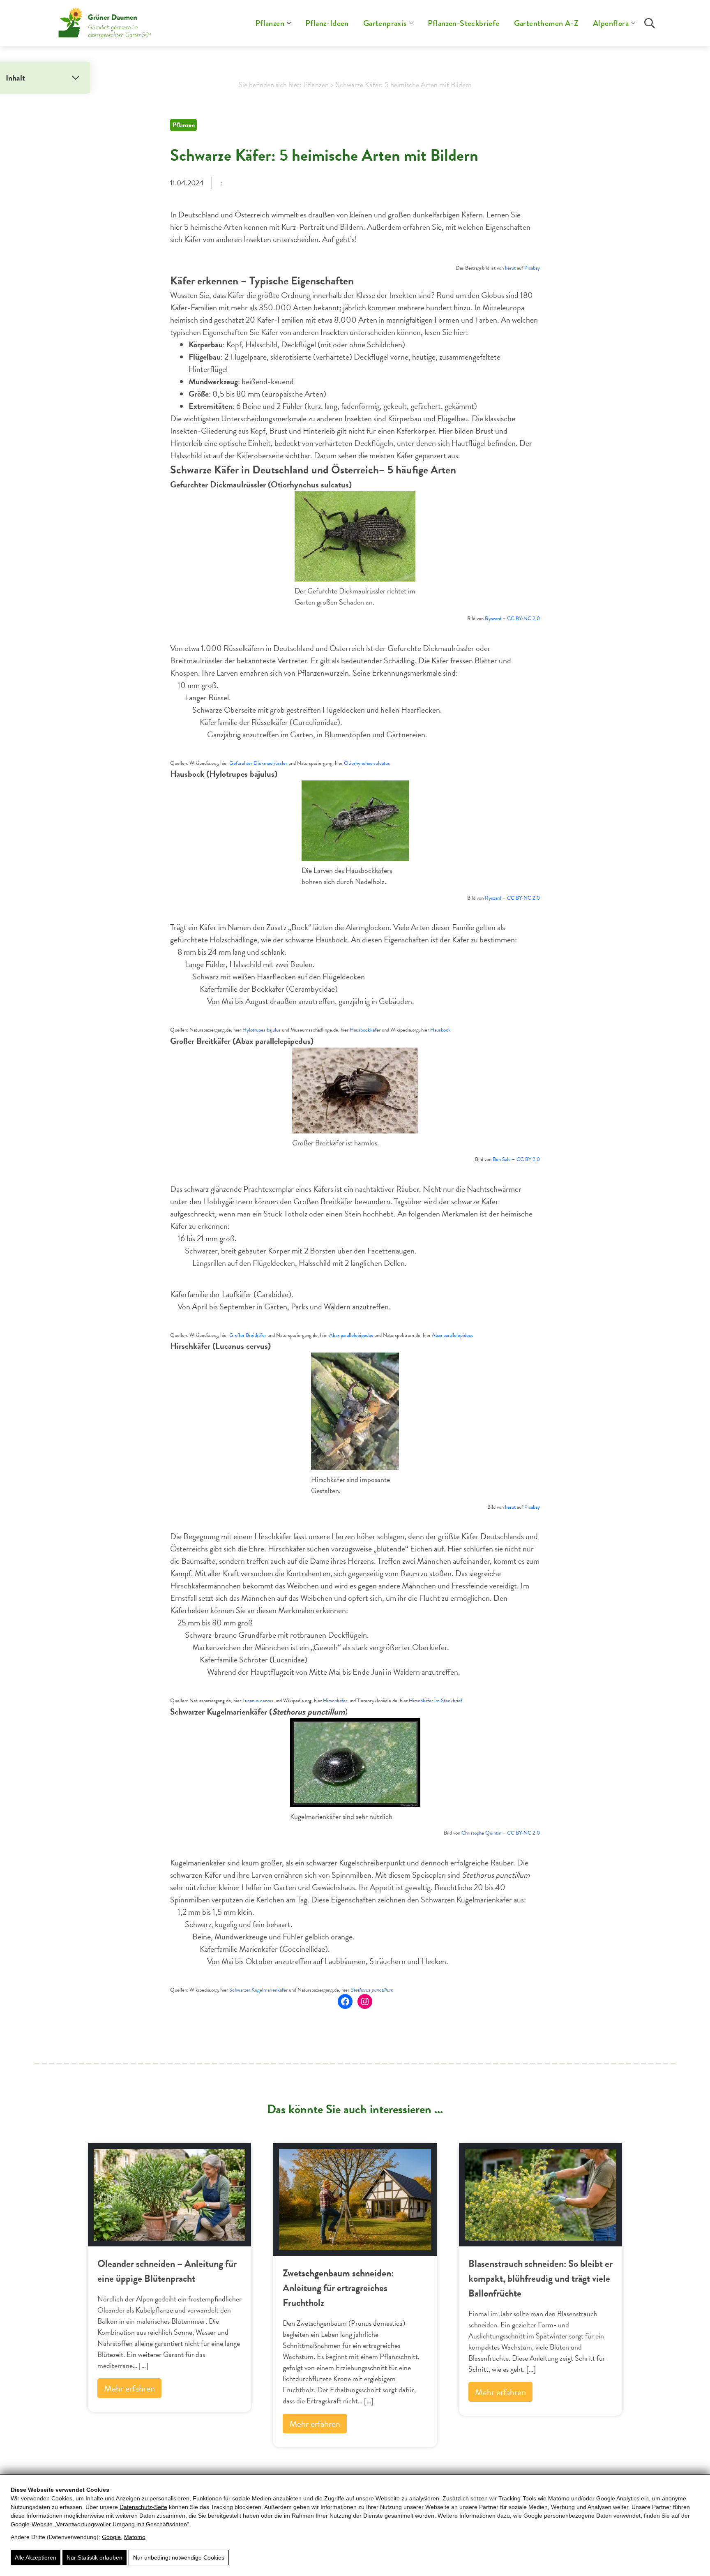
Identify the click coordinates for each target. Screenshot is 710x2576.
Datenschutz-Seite (143, 2507)
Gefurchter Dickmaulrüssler (258, 763)
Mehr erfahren (129, 2388)
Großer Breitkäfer (248, 1335)
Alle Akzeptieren (36, 2558)
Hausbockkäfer (365, 1030)
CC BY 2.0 (528, 1159)
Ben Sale (502, 1159)
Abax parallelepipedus (351, 1335)
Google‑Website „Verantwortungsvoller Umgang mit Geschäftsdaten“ (100, 2524)
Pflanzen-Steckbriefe (464, 23)
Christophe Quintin (481, 1833)
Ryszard (493, 619)
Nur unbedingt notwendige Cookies (179, 2558)
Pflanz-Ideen (327, 23)
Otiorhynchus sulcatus (367, 763)
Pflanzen (270, 23)
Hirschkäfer (335, 1701)
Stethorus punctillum (372, 1990)
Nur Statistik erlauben (95, 2558)
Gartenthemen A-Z (546, 23)
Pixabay (532, 268)
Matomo (135, 2537)
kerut (510, 268)
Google (111, 2537)
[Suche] (650, 23)
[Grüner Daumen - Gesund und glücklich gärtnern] (105, 23)
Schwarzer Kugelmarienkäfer (258, 1990)
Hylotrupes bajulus (262, 1030)
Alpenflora (611, 23)
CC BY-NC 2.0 (523, 619)
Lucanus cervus (258, 1701)
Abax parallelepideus (453, 1335)
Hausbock (440, 1030)
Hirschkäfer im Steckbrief (436, 1701)
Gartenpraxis (385, 23)
